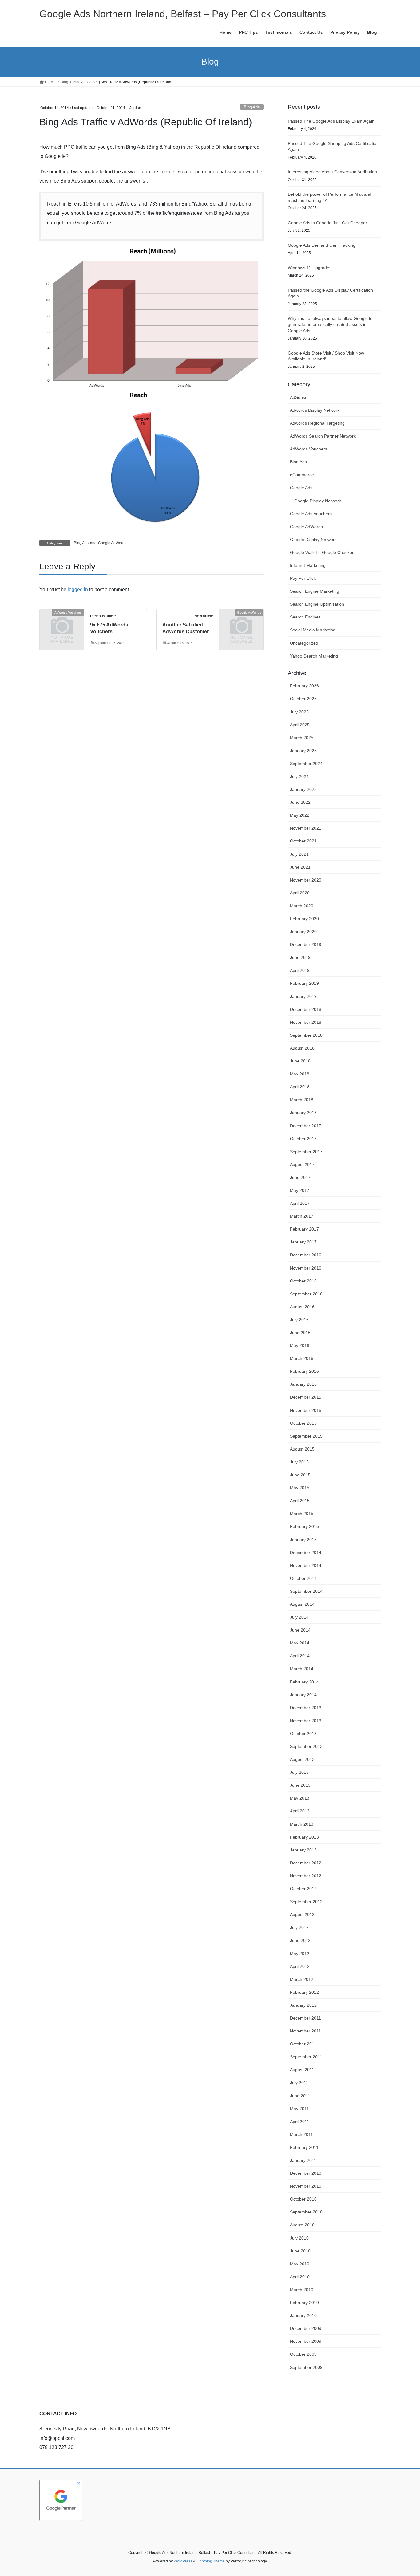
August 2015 (302, 1449)
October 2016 (303, 1281)
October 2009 (303, 2354)
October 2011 (303, 2044)
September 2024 (306, 764)
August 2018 (302, 1048)
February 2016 (304, 1371)
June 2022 (300, 802)
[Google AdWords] (241, 623)
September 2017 (306, 1152)
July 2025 (299, 712)
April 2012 (300, 1966)
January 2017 (303, 1242)
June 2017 (300, 1177)
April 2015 (300, 1501)
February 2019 (304, 983)
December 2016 (306, 1255)
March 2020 (302, 906)
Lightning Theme (211, 2561)
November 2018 (306, 1022)
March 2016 (302, 1358)
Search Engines (305, 617)
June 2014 (300, 1630)
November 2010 (306, 2186)
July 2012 (299, 1927)
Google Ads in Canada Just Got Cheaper (327, 223)
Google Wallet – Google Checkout (323, 552)
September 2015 (306, 1436)
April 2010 (300, 2277)
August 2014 (302, 1604)
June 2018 (300, 1061)
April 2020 (300, 893)
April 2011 (300, 2122)
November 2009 (306, 2341)
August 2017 (302, 1164)
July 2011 (299, 2083)
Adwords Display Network (315, 410)
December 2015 (306, 1397)
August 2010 (302, 2225)
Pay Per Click (303, 578)
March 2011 (301, 2134)
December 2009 (306, 2328)
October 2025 (303, 699)
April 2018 (300, 1087)
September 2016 (306, 1294)
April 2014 (300, 1656)
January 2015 (303, 1540)
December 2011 (305, 2018)
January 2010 (303, 2315)
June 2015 (300, 1475)
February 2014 (304, 1682)
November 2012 (306, 1876)
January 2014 (303, 1695)
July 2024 (299, 776)
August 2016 (302, 1307)
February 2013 (304, 1837)
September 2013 (306, 1746)
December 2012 (306, 1863)
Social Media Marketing (313, 630)
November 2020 (306, 880)
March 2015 (302, 1514)
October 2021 (303, 841)
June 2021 (300, 867)
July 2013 (299, 1772)
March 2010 (302, 2290)
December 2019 (306, 944)
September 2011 (306, 2057)
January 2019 (303, 996)
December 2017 (306, 1126)
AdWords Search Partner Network (323, 436)
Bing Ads (252, 107)
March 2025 (302, 738)
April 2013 (300, 1811)
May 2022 (300, 815)
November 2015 (306, 1410)
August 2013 (302, 1759)
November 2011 (305, 2031)
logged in (78, 589)
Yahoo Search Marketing (314, 656)
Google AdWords (112, 543)
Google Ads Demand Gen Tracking (322, 245)
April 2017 (300, 1203)
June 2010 (300, 2251)
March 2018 (302, 1100)
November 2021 (306, 828)
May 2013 (300, 1798)
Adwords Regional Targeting (317, 423)
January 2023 (303, 789)
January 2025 (303, 751)
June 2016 (300, 1333)
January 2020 (303, 932)
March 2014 (302, 1669)
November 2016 (306, 1268)
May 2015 (300, 1488)
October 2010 (303, 2199)
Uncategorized (304, 643)
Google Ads (301, 488)
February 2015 (304, 1526)
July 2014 (299, 1617)
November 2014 (306, 1565)
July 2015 (299, 1462)
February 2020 (304, 919)
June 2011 (300, 2096)
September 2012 (306, 1902)
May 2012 (300, 1954)
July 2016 (299, 1320)
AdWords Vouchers (309, 449)
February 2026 (304, 686)
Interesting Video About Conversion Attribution (332, 172)
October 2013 (303, 1734)
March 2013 (302, 1824)
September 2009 (306, 2367)
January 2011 (303, 2160)
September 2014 (306, 1591)
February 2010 (304, 2303)
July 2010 (299, 2238)
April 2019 (300, 970)
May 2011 (299, 2109)
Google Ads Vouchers (311, 514)
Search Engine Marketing (315, 591)
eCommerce (302, 475)
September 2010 (306, 2212)
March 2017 (302, 1216)
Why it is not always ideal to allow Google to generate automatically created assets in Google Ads (330, 324)
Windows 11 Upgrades (310, 268)
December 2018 (306, 1009)
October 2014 (303, 1578)
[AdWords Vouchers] (62, 623)
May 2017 (300, 1190)
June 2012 (300, 1940)
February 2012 (304, 1992)
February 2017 (304, 1229)
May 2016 (300, 1345)
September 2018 (306, 1035)
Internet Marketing (308, 565)
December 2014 (306, 1553)
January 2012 (303, 2005)
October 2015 (303, 1423)
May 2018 (300, 1074)
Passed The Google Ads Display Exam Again (331, 121)
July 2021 (299, 854)
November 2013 (306, 1721)
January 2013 (303, 1850)
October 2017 (303, 1139)
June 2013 (300, 1785)
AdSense (299, 397)
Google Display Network (318, 501)
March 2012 (302, 1979)
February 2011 (304, 2147)
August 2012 (302, 1914)
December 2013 (306, 1708)
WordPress (183, 2561)
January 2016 (303, 1384)
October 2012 (303, 1889)
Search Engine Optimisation (317, 604)
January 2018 (303, 1113)
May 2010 (300, 2264)
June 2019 (300, 957)
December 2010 (306, 2173)
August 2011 (302, 2070)
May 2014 (300, 1643)
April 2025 (300, 725)
